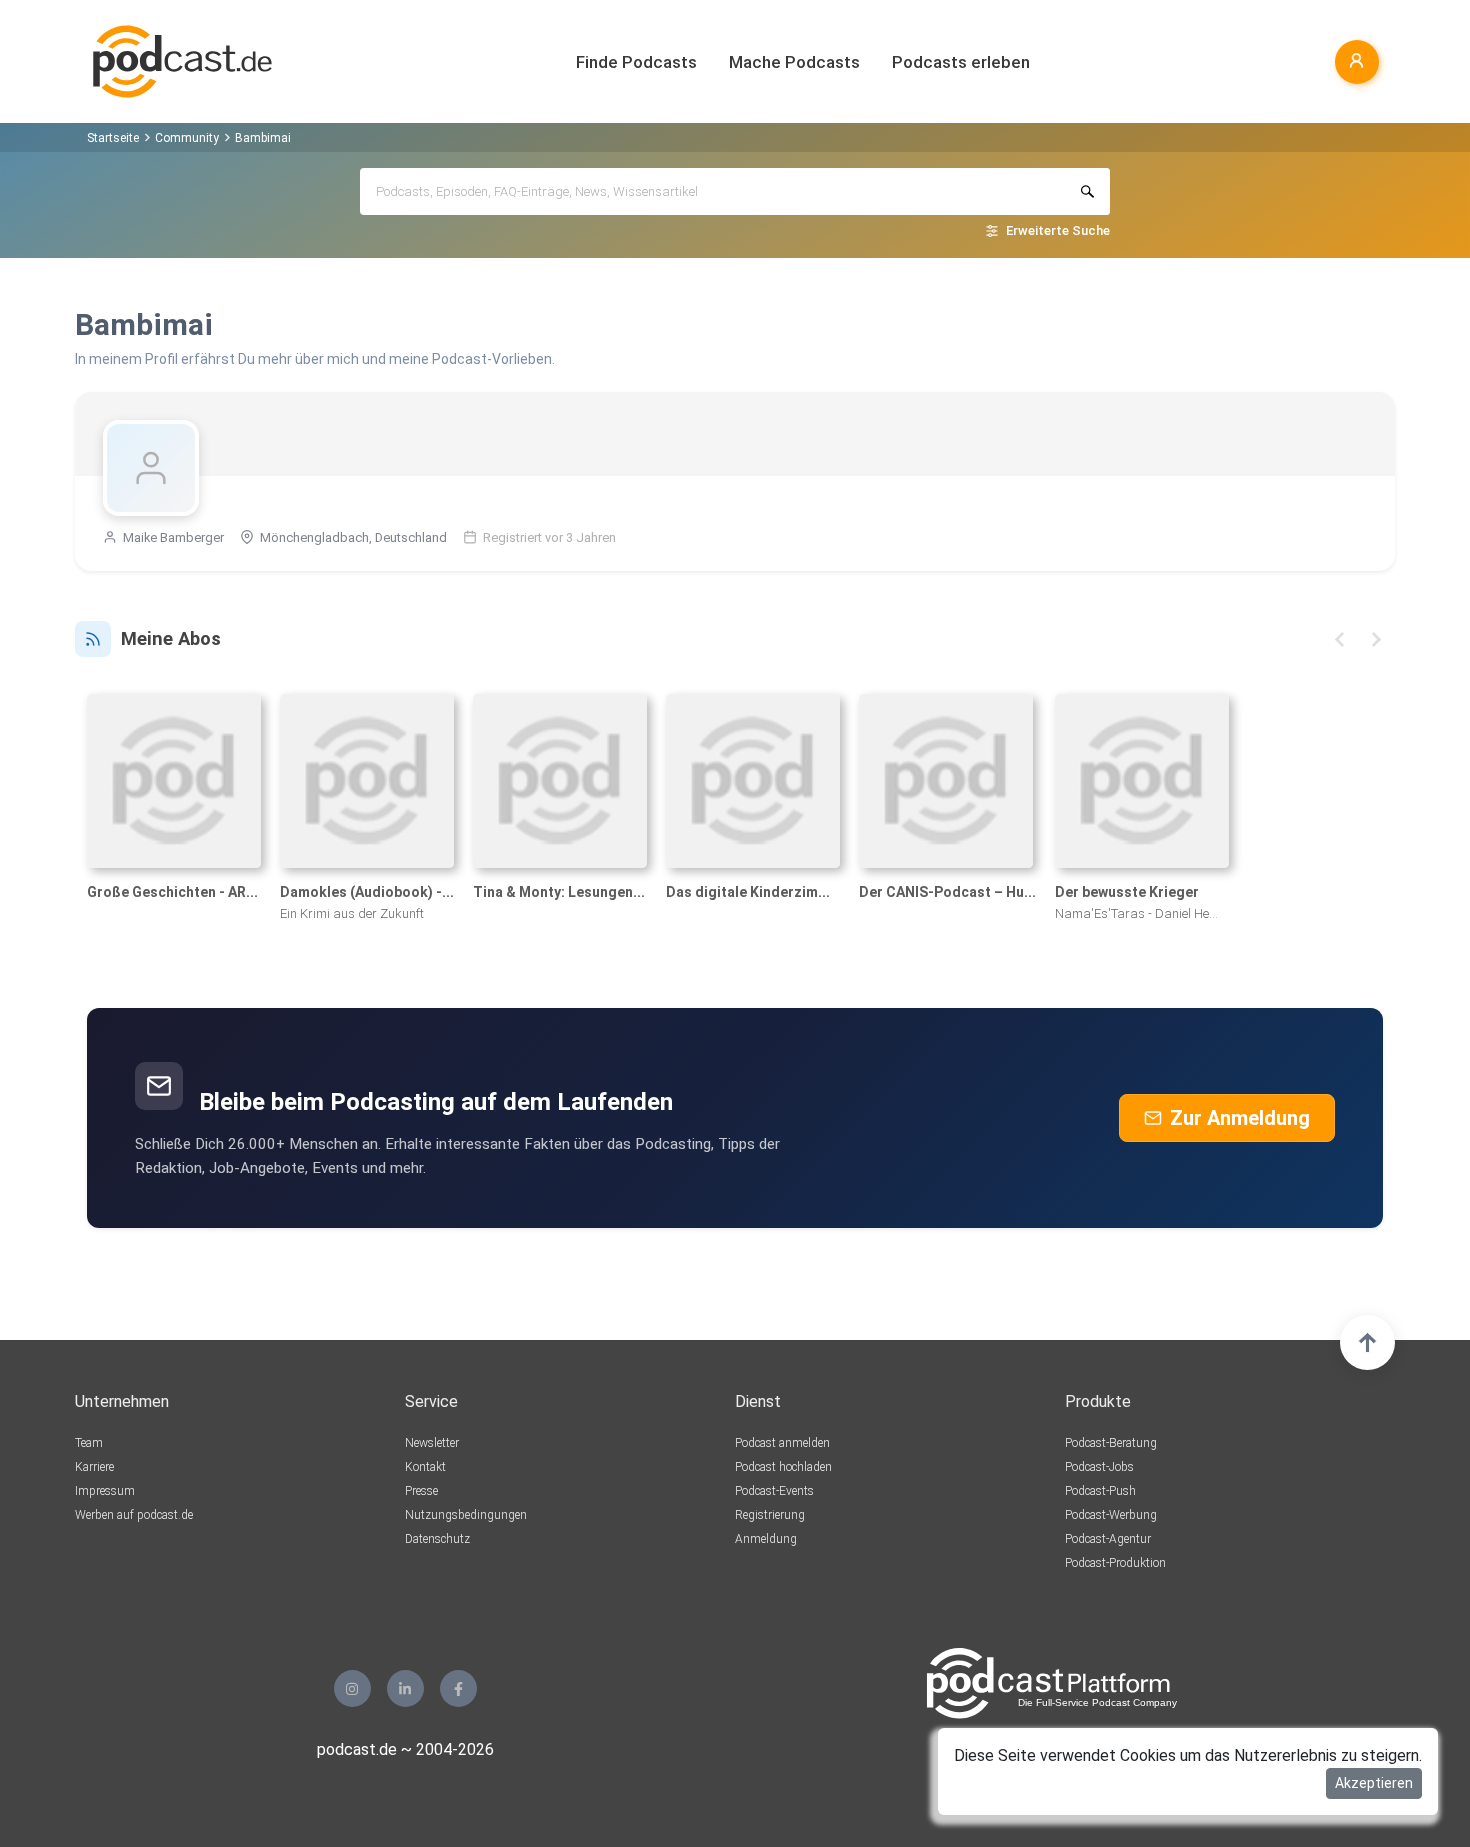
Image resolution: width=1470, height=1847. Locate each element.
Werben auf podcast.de (134, 1515)
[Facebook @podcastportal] (458, 1688)
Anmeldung (766, 1539)
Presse (421, 1491)
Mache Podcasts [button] (794, 62)
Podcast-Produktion (1115, 1563)
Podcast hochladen (783, 1467)
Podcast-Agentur (1108, 1539)
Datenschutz (437, 1539)
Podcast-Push (1100, 1491)
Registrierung (770, 1515)
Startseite (113, 138)
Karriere (94, 1467)
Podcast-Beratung (1111, 1443)
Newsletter (432, 1443)
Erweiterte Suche (1058, 230)
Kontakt (425, 1467)
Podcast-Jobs (1099, 1467)
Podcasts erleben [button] (961, 62)
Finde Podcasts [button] (636, 62)
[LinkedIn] (405, 1688)
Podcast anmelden (782, 1443)
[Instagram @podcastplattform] (352, 1688)
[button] (1339, 639)
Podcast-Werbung (1111, 1515)
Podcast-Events (774, 1491)
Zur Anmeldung (1240, 1118)
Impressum (105, 1491)
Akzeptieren (1374, 1783)
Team (89, 1443)
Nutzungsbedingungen (466, 1515)
